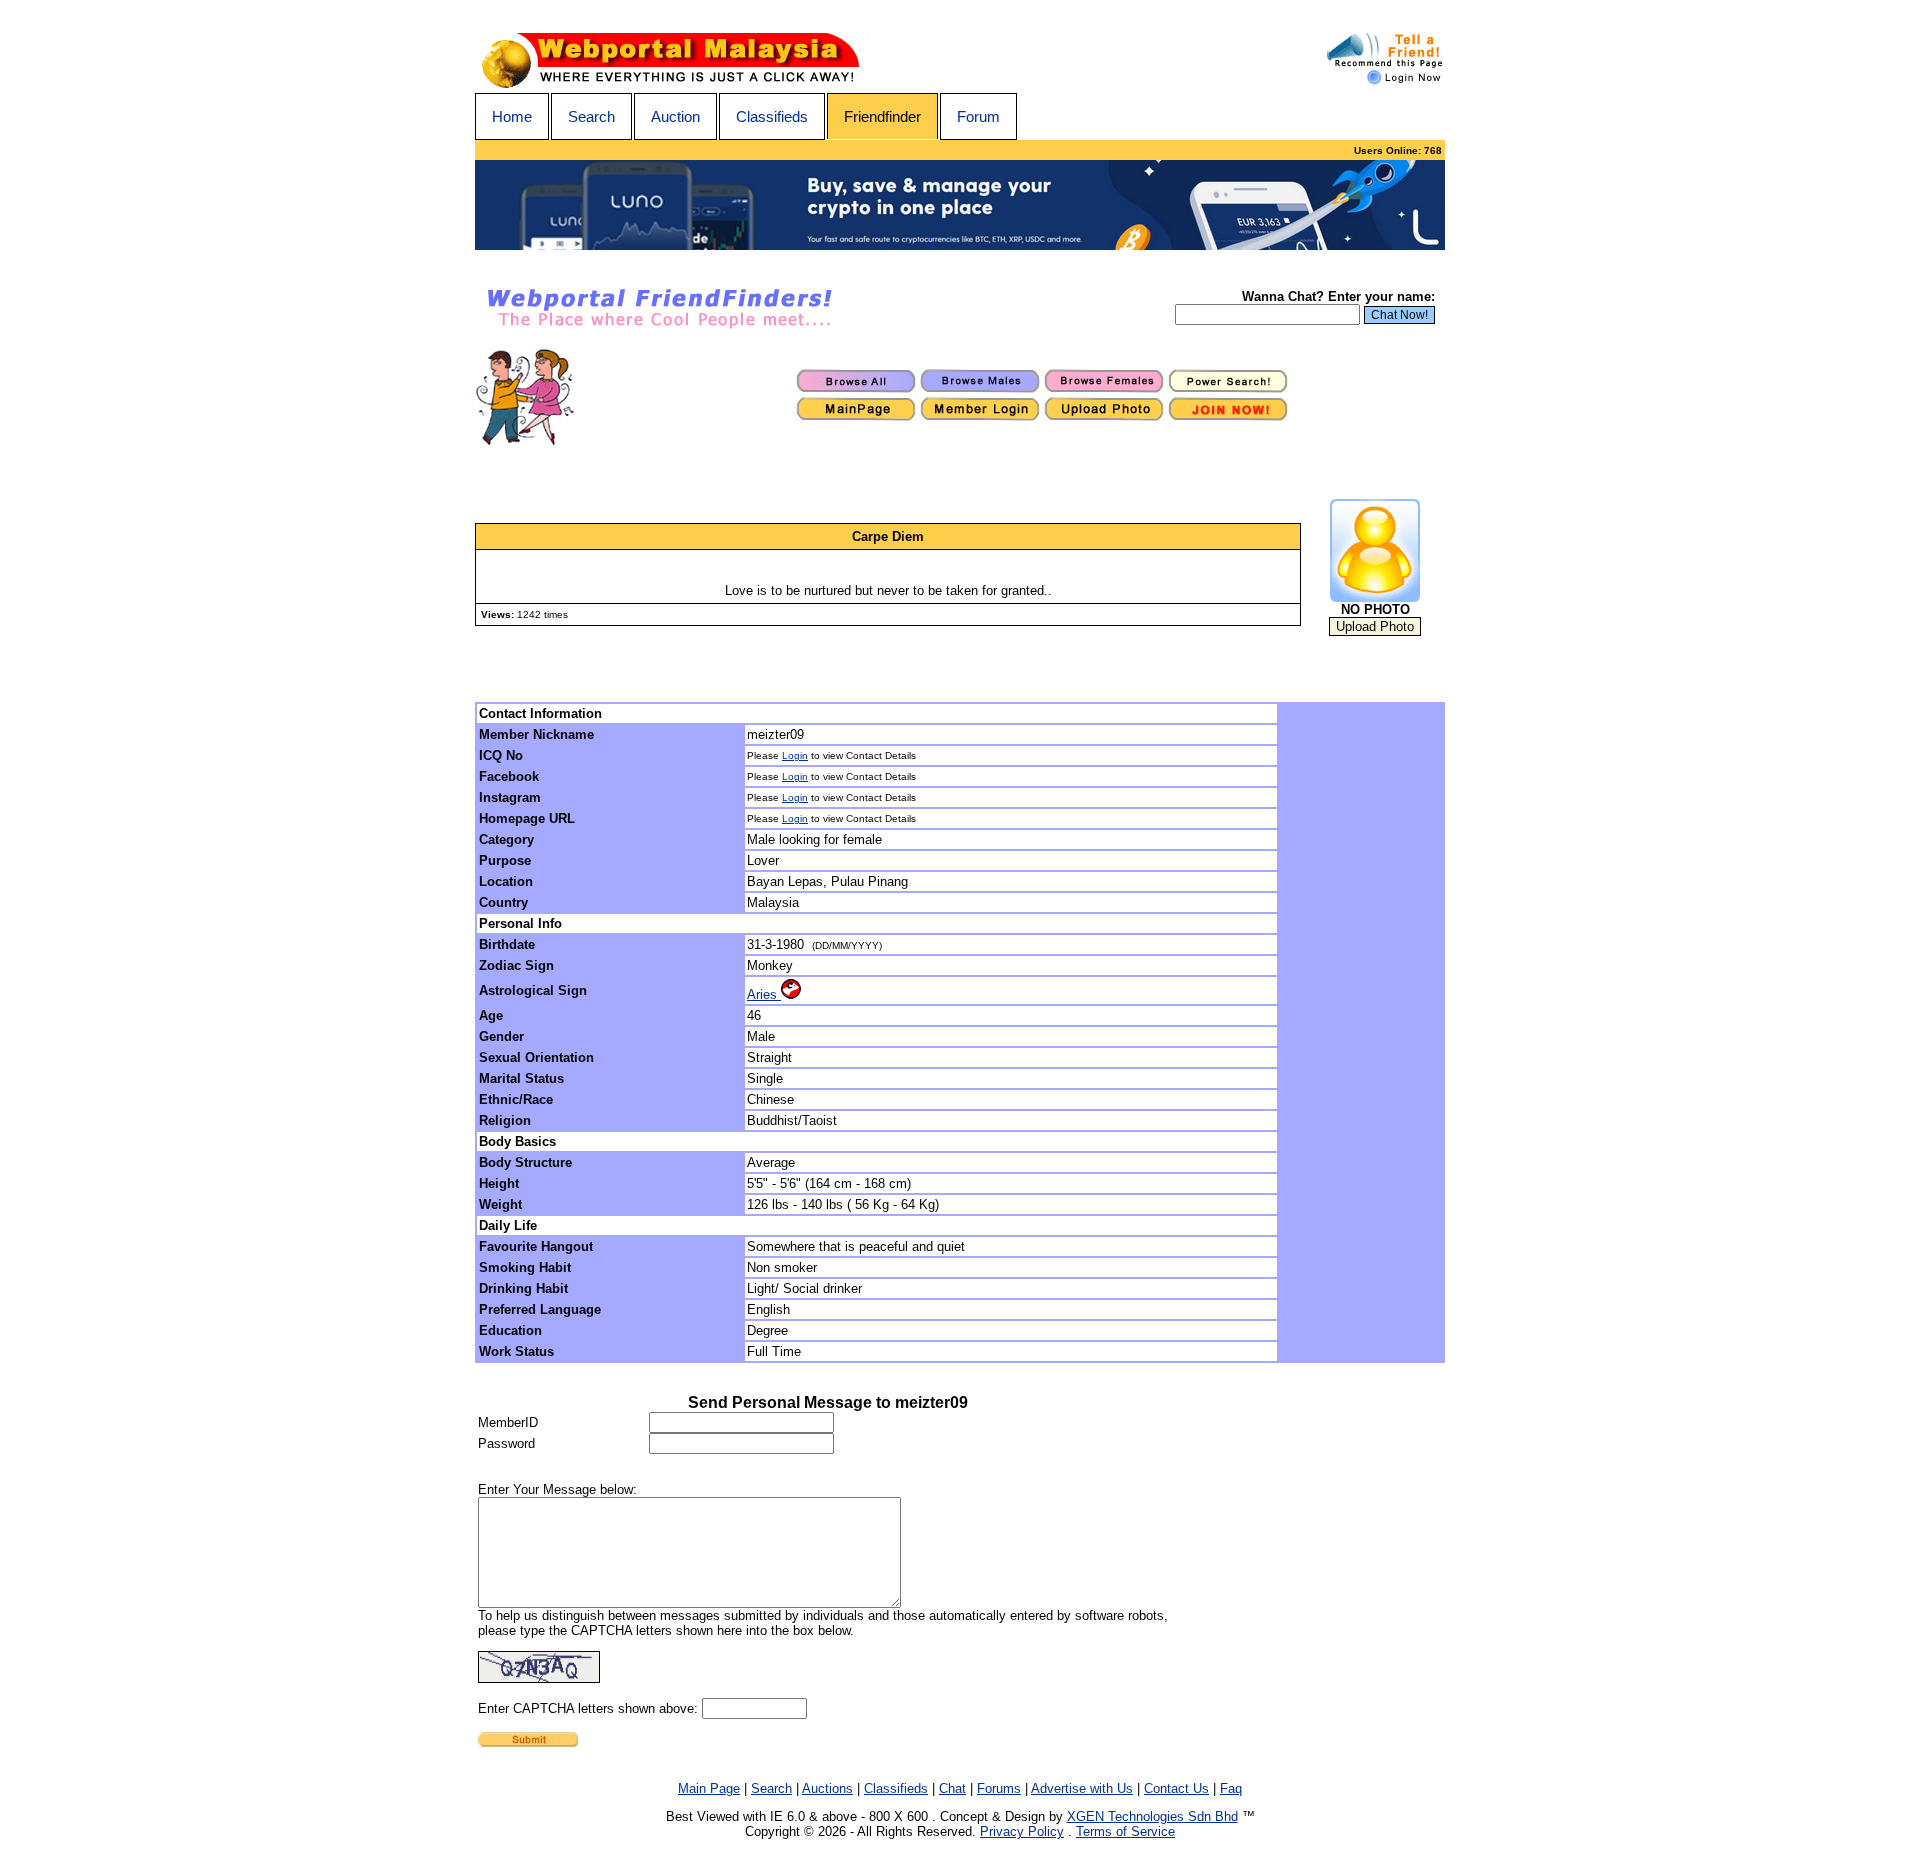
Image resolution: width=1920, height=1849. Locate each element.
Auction (675, 116)
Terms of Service (1125, 1831)
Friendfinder (882, 116)
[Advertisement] (1362, 1033)
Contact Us (1176, 1788)
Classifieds (772, 116)
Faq (1231, 1788)
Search (591, 116)
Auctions (827, 1788)
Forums (999, 1788)
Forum (978, 116)
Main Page (709, 1788)
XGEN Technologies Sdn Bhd (1152, 1816)
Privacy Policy (1022, 1831)
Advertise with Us (1082, 1788)
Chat (952, 1788)
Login (795, 755)
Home (512, 116)
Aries (764, 994)
